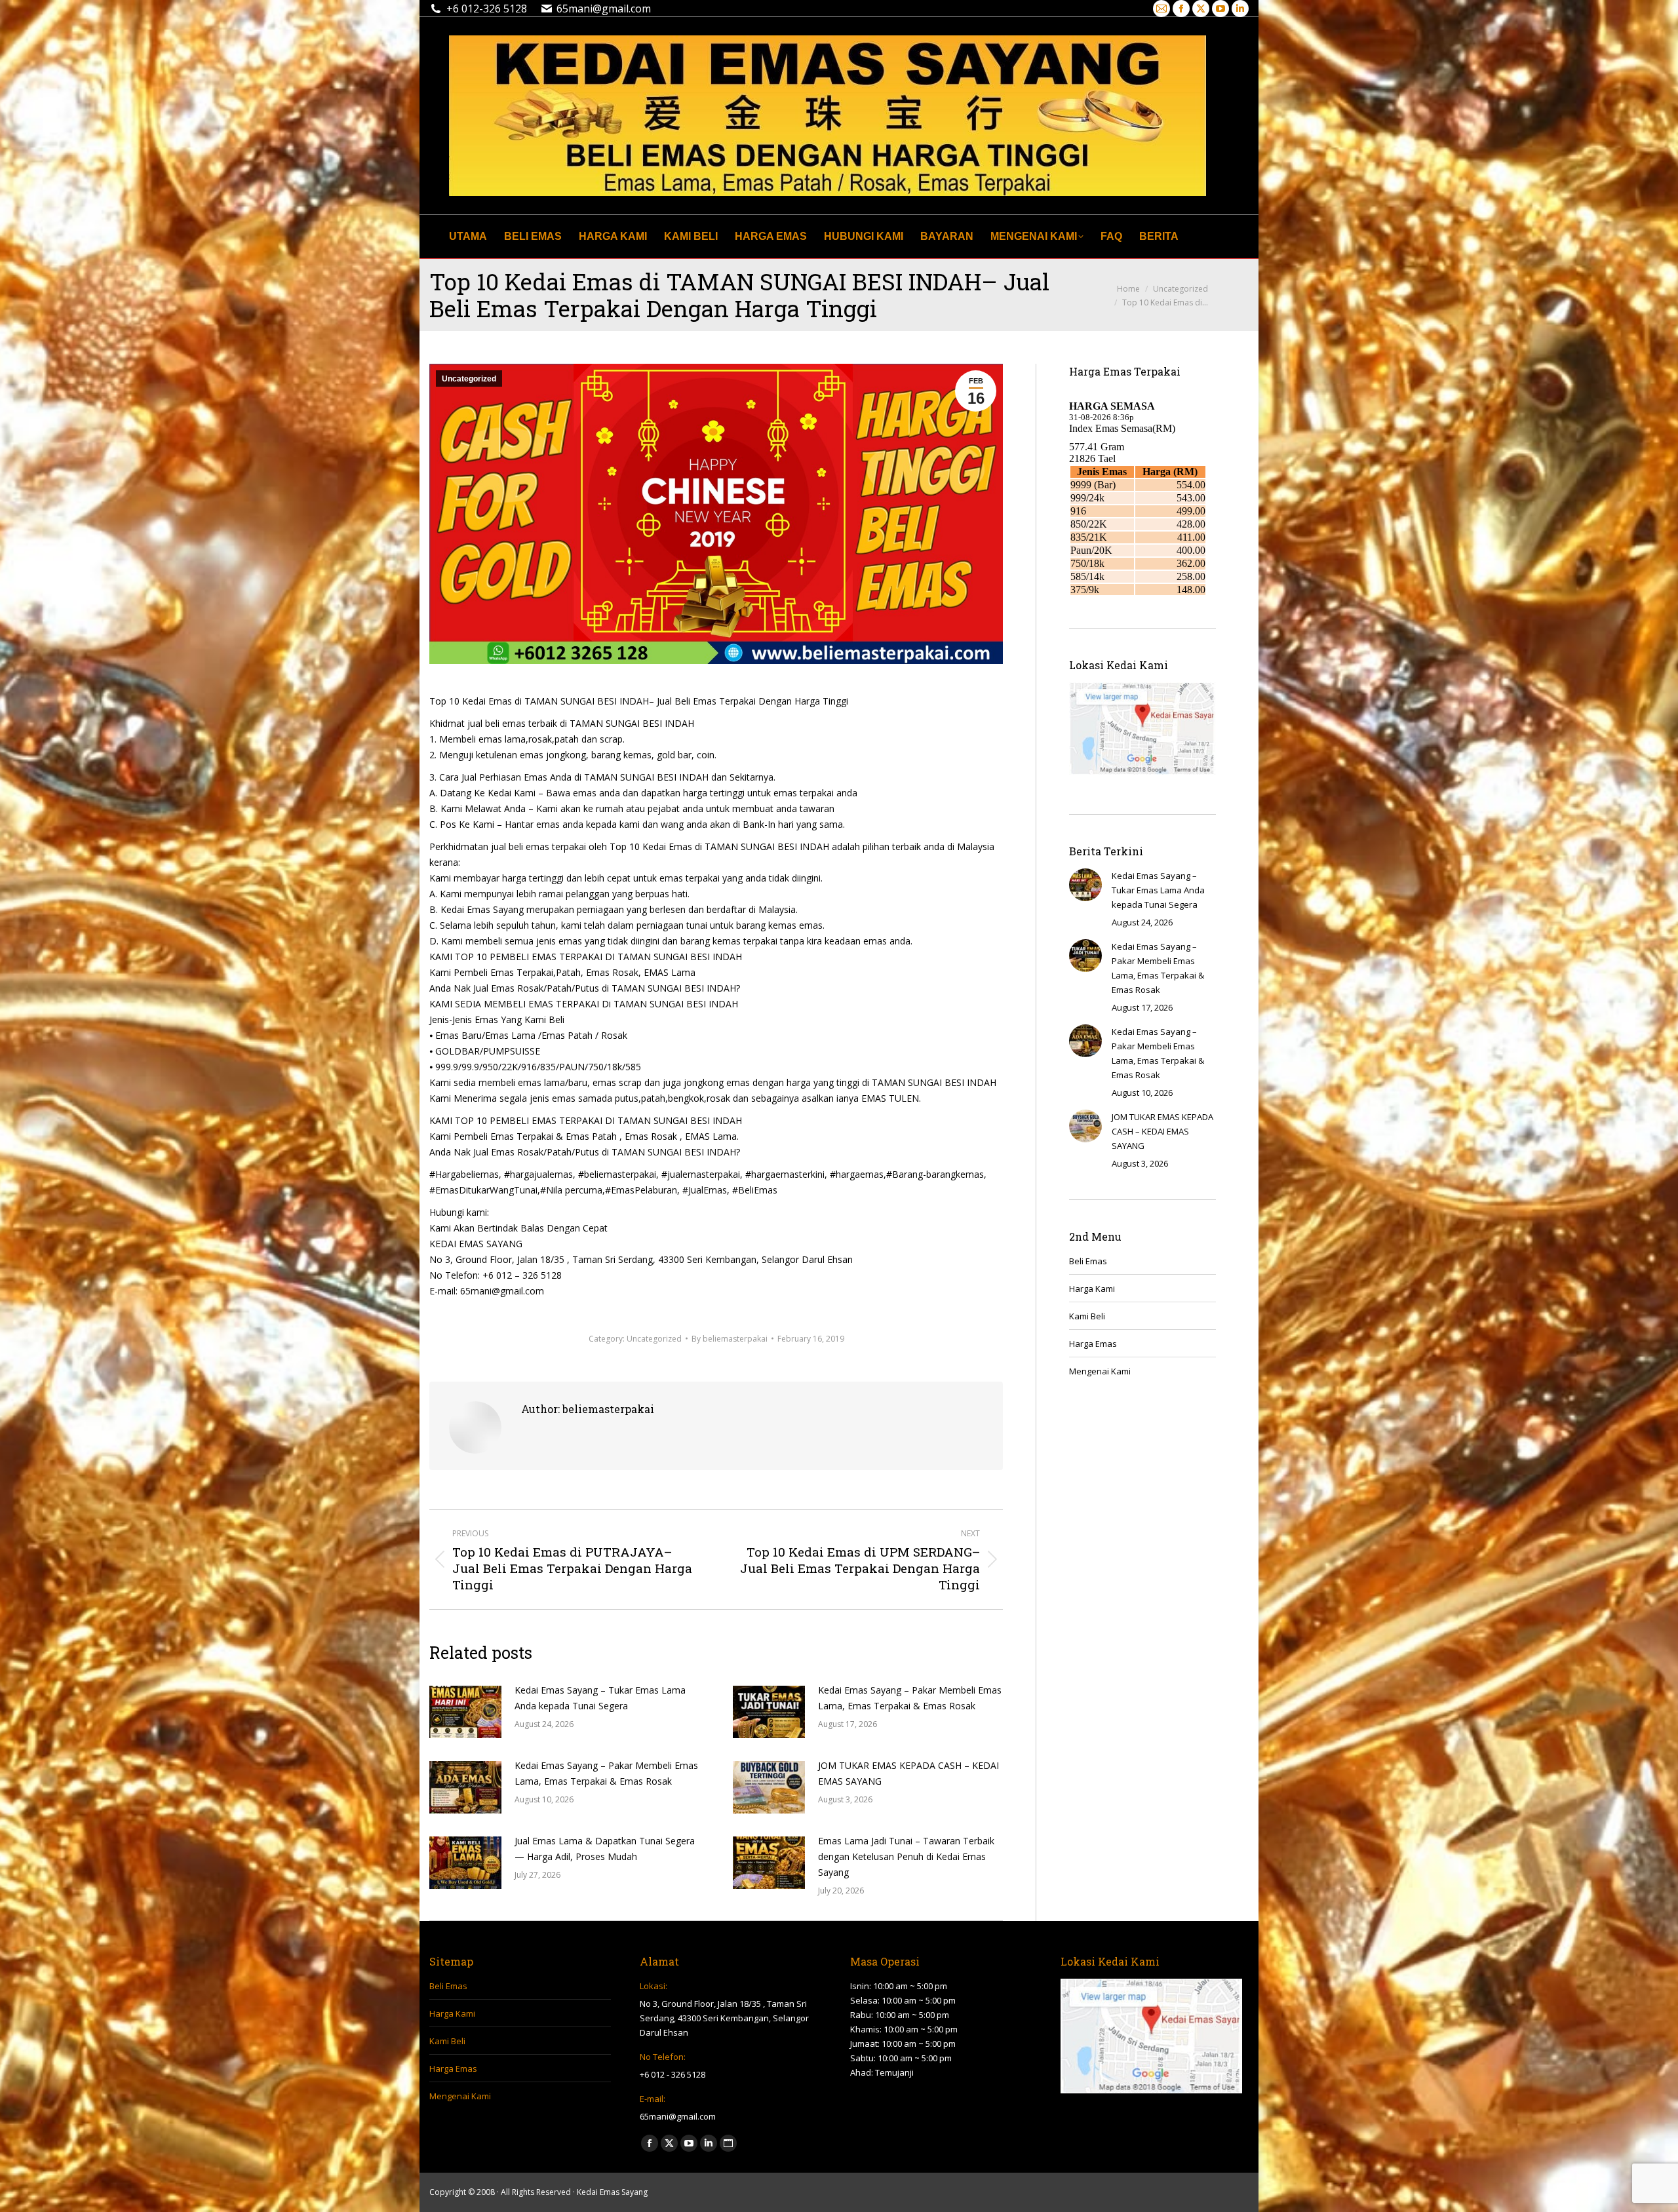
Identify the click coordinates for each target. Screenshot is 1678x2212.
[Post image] (465, 1712)
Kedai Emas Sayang (612, 2192)
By (730, 1339)
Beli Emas (1088, 1261)
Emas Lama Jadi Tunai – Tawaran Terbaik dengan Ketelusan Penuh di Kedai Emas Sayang (906, 1856)
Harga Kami (1092, 1289)
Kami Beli (1087, 1316)
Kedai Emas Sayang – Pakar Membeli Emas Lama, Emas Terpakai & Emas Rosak (910, 1698)
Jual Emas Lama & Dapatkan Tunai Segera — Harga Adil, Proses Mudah (605, 1849)
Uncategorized (469, 379)
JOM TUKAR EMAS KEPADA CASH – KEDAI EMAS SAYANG (908, 1773)
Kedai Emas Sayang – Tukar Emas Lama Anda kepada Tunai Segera (600, 1698)
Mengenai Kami (1100, 1371)
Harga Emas (1093, 1344)
